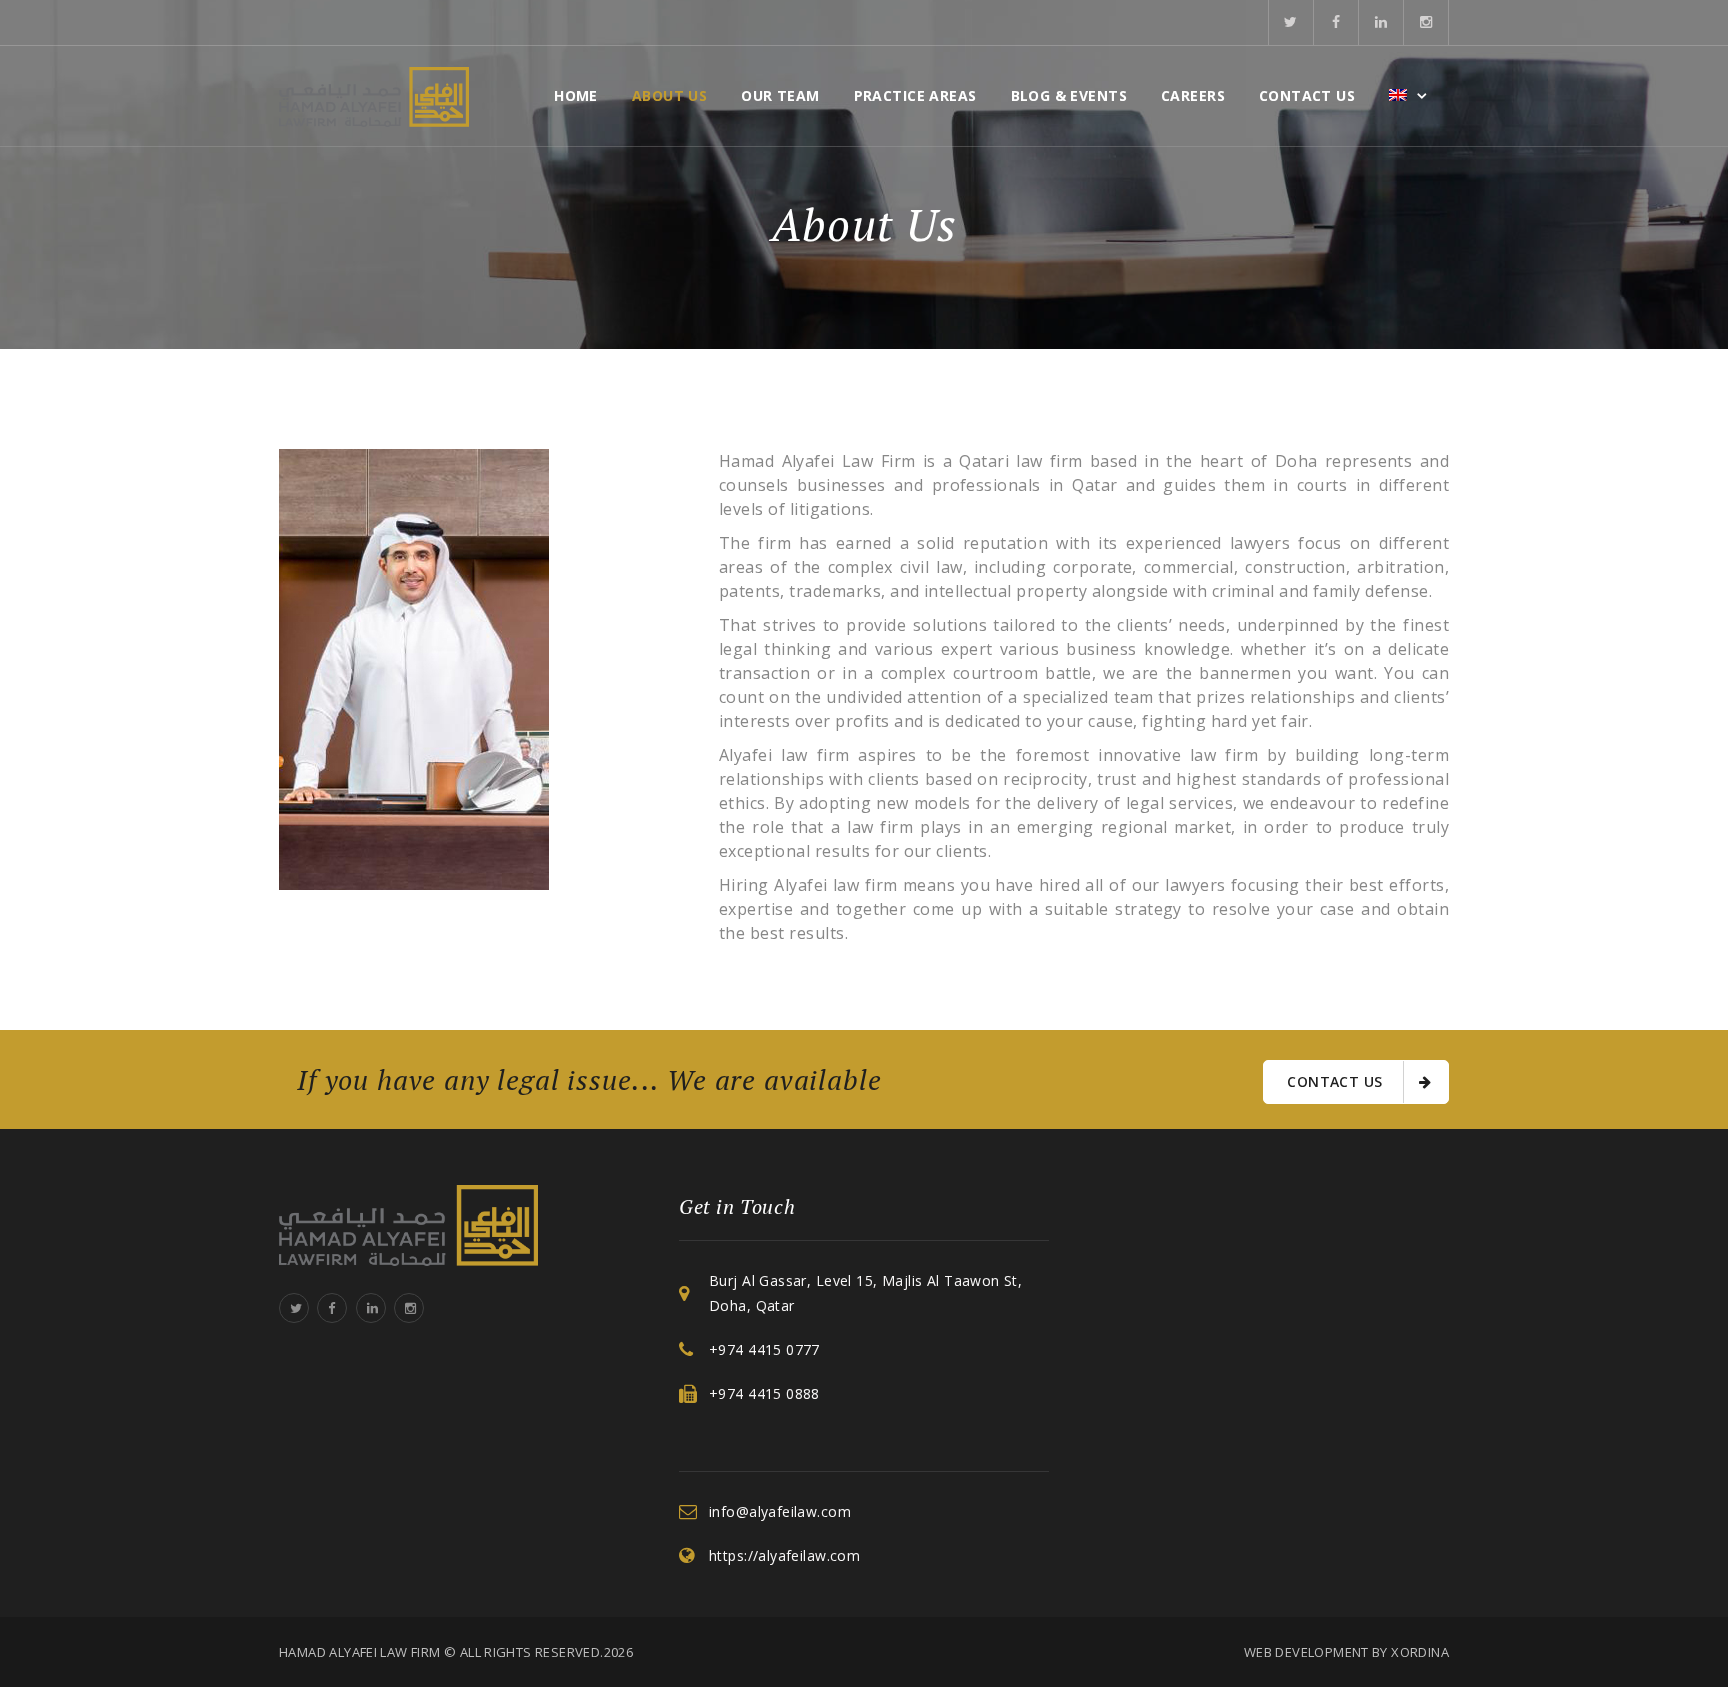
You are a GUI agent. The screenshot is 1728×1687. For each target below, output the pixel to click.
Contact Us (1307, 95)
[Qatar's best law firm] (374, 96)
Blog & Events (1069, 95)
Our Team (780, 95)
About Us (669, 95)
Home (576, 95)
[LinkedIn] (1381, 22)
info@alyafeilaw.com (780, 1511)
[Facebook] (1336, 22)
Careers (1193, 95)
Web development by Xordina (1346, 1652)
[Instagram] (1426, 22)
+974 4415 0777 (764, 1349)
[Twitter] (1291, 22)
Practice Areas (915, 95)
